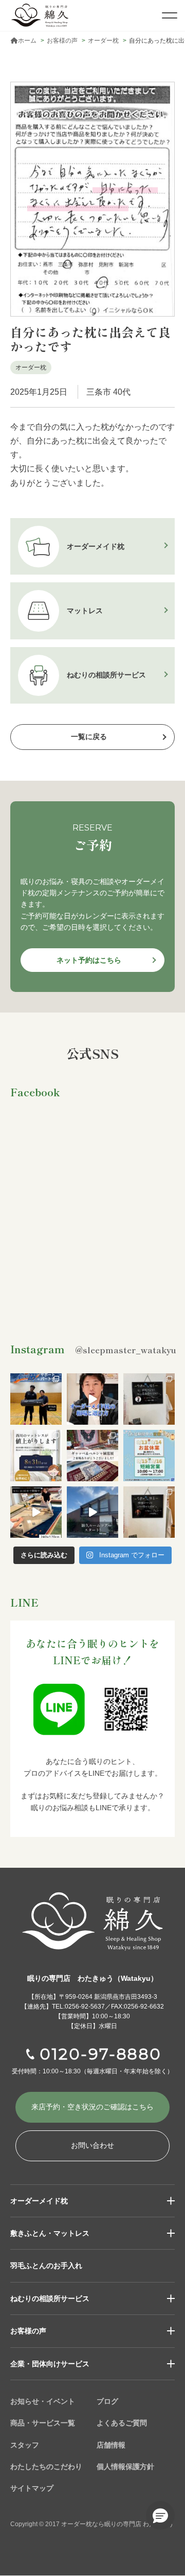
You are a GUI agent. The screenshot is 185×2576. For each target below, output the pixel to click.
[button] (160, 2515)
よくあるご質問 (122, 2423)
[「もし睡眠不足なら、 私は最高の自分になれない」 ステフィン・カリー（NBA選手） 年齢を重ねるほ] (149, 1399)
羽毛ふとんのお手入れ (46, 2266)
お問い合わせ (92, 2145)
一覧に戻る (89, 737)
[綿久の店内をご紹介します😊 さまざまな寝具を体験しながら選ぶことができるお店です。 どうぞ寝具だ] (92, 1512)
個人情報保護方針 (125, 2467)
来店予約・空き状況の (92, 2107)
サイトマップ (32, 2488)
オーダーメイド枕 (39, 2201)
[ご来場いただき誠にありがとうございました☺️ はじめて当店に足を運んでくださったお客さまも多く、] (92, 1456)
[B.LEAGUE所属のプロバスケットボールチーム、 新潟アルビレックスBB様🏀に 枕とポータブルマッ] (36, 1399)
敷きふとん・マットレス (50, 2233)
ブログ (107, 2401)
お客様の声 (28, 2331)
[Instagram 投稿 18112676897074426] (36, 1512)
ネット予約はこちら (89, 960)
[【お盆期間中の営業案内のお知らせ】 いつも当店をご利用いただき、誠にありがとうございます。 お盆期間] (149, 1456)
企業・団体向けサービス (50, 2364)
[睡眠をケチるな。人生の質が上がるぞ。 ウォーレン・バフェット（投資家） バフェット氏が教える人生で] (149, 1512)
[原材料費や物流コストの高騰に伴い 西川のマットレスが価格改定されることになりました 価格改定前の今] (36, 1456)
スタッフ (25, 2445)
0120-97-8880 (101, 2054)
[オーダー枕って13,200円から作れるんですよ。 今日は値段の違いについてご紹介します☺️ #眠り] (92, 1399)
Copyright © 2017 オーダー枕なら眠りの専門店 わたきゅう (92, 2524)
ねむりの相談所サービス (50, 2298)
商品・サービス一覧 (43, 2423)
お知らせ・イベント (43, 2401)
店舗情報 (111, 2445)
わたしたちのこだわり (46, 2467)
